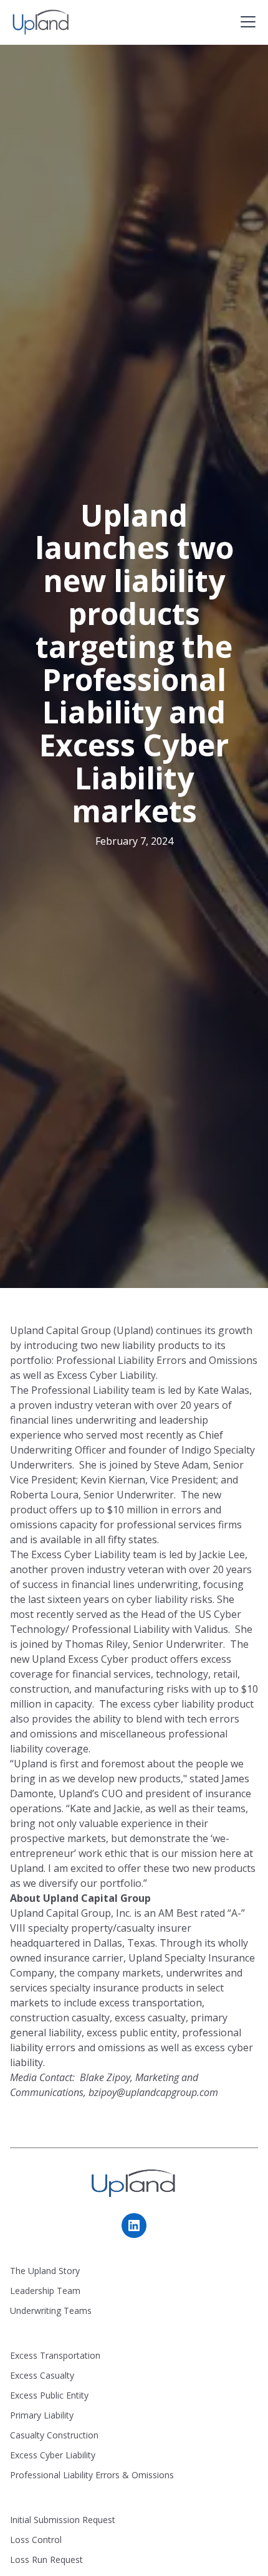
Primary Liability (42, 2415)
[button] (246, 22)
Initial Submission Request (63, 2520)
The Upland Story (45, 2271)
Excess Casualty (42, 2375)
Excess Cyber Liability (53, 2455)
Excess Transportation (55, 2355)
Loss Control (36, 2540)
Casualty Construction (54, 2435)
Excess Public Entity (49, 2395)
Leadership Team (45, 2291)
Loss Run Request (46, 2560)
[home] (41, 22)
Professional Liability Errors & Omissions (92, 2475)
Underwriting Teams (51, 2310)
